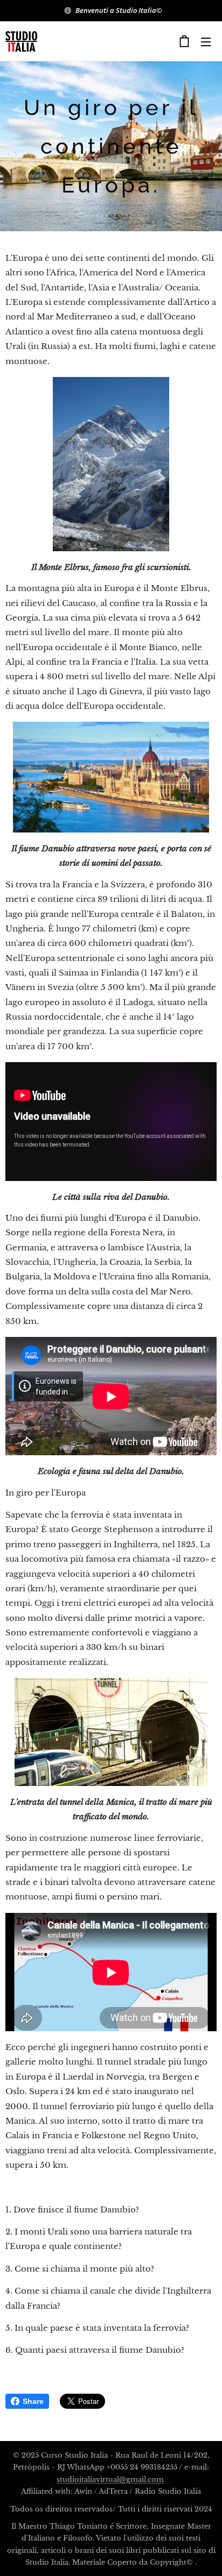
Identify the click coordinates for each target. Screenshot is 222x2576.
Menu (206, 41)
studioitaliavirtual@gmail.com (110, 2479)
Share (33, 2401)
